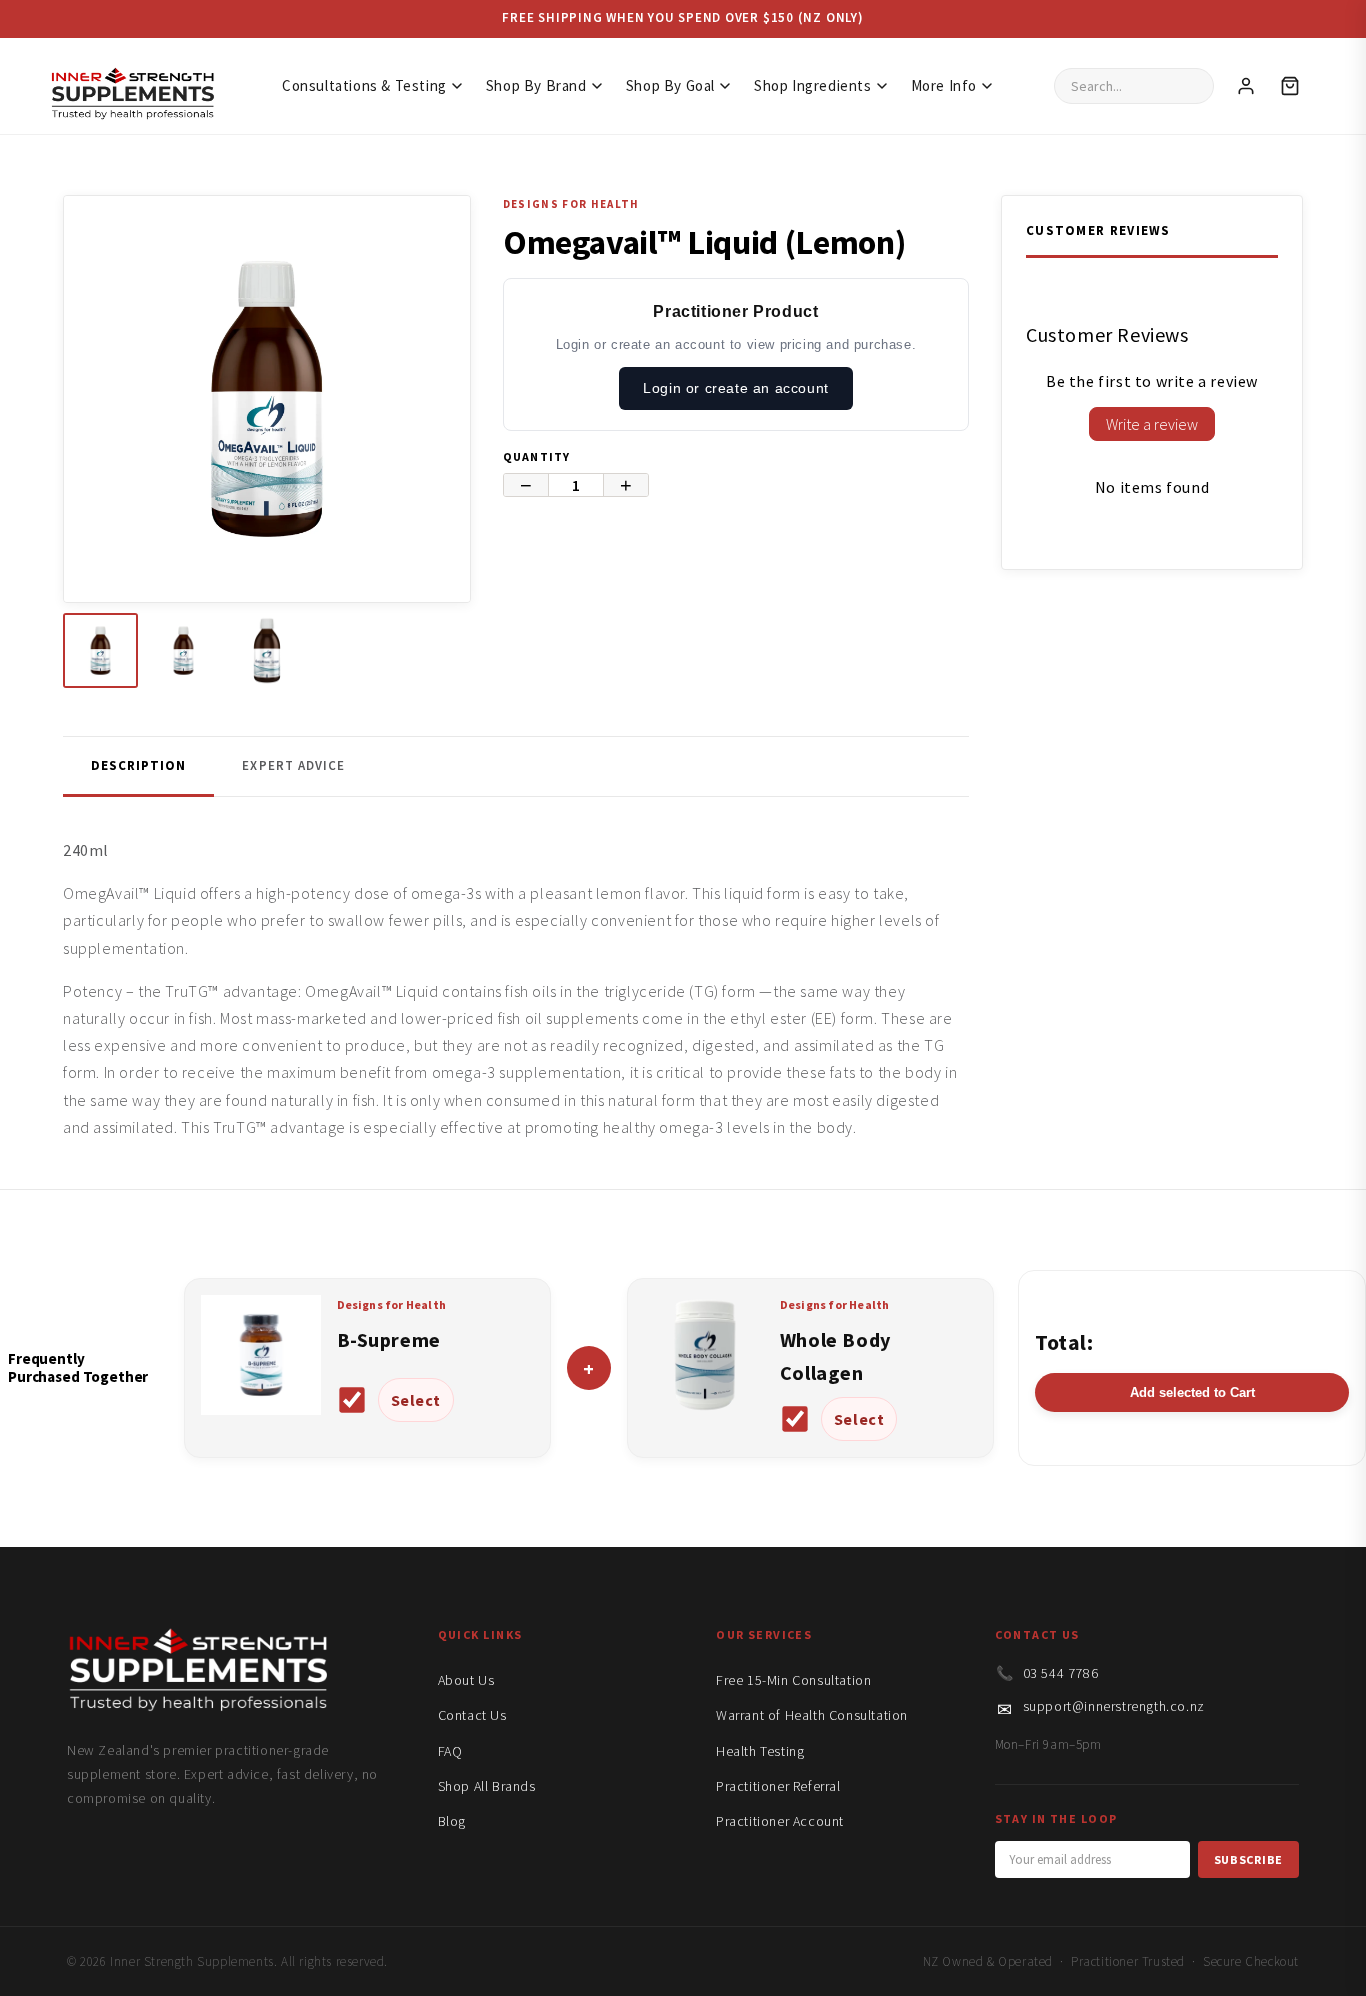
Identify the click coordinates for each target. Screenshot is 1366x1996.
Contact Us (472, 1715)
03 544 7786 (1061, 1673)
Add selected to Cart (1192, 1392)
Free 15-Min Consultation (793, 1680)
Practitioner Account (780, 1821)
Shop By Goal (670, 85)
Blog (452, 1821)
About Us (466, 1680)
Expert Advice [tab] (293, 765)
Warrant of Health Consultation (812, 1715)
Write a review (1152, 424)
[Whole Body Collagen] (704, 1409)
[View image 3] (266, 650)
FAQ (450, 1751)
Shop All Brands (487, 1786)
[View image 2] (183, 650)
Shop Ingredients (813, 85)
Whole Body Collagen (835, 1356)
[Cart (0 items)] (1290, 86)
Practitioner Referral (778, 1786)
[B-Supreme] (261, 1409)
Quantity (537, 456)
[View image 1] (100, 650)
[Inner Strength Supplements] (132, 86)
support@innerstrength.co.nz (1114, 1706)
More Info (944, 85)
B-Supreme (389, 1339)
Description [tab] (138, 765)
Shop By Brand (536, 85)
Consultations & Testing (364, 85)
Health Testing (760, 1751)
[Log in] (1246, 86)
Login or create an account (736, 388)
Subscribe (1248, 1859)
